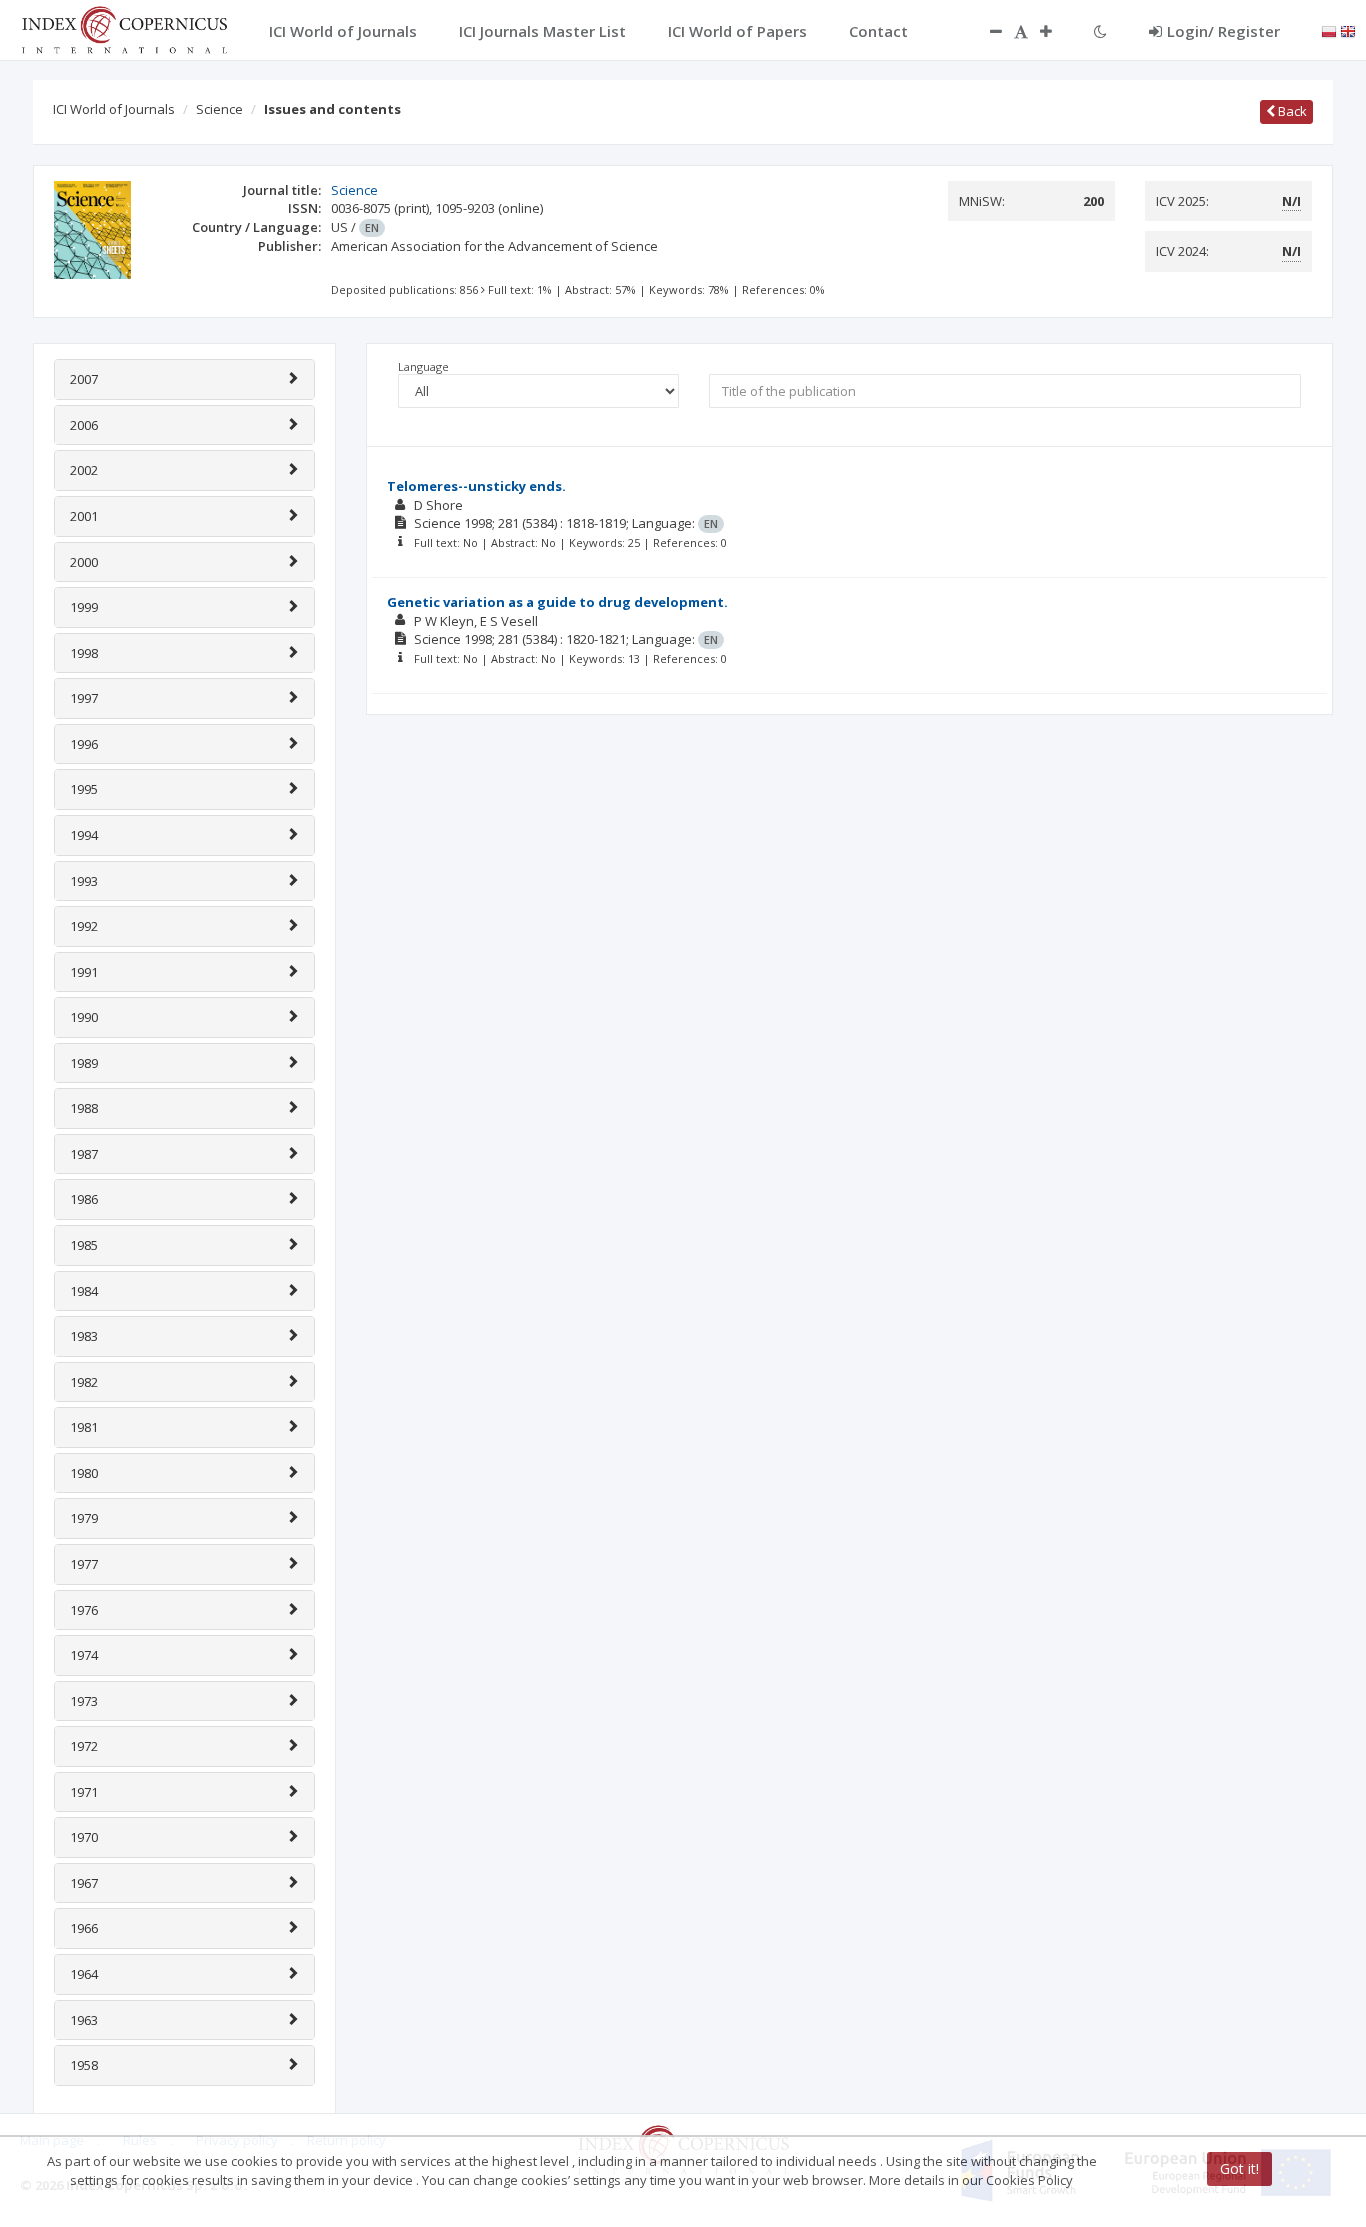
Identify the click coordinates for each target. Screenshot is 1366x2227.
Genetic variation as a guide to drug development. (557, 602)
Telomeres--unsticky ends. (476, 486)
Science (219, 109)
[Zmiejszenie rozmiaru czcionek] (986, 31)
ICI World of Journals (114, 109)
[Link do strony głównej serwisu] (124, 28)
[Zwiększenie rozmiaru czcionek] (1056, 31)
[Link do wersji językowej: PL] (1329, 30)
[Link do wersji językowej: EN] (1348, 30)
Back (1291, 111)
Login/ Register (1223, 31)
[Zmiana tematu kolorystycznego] (1100, 31)
